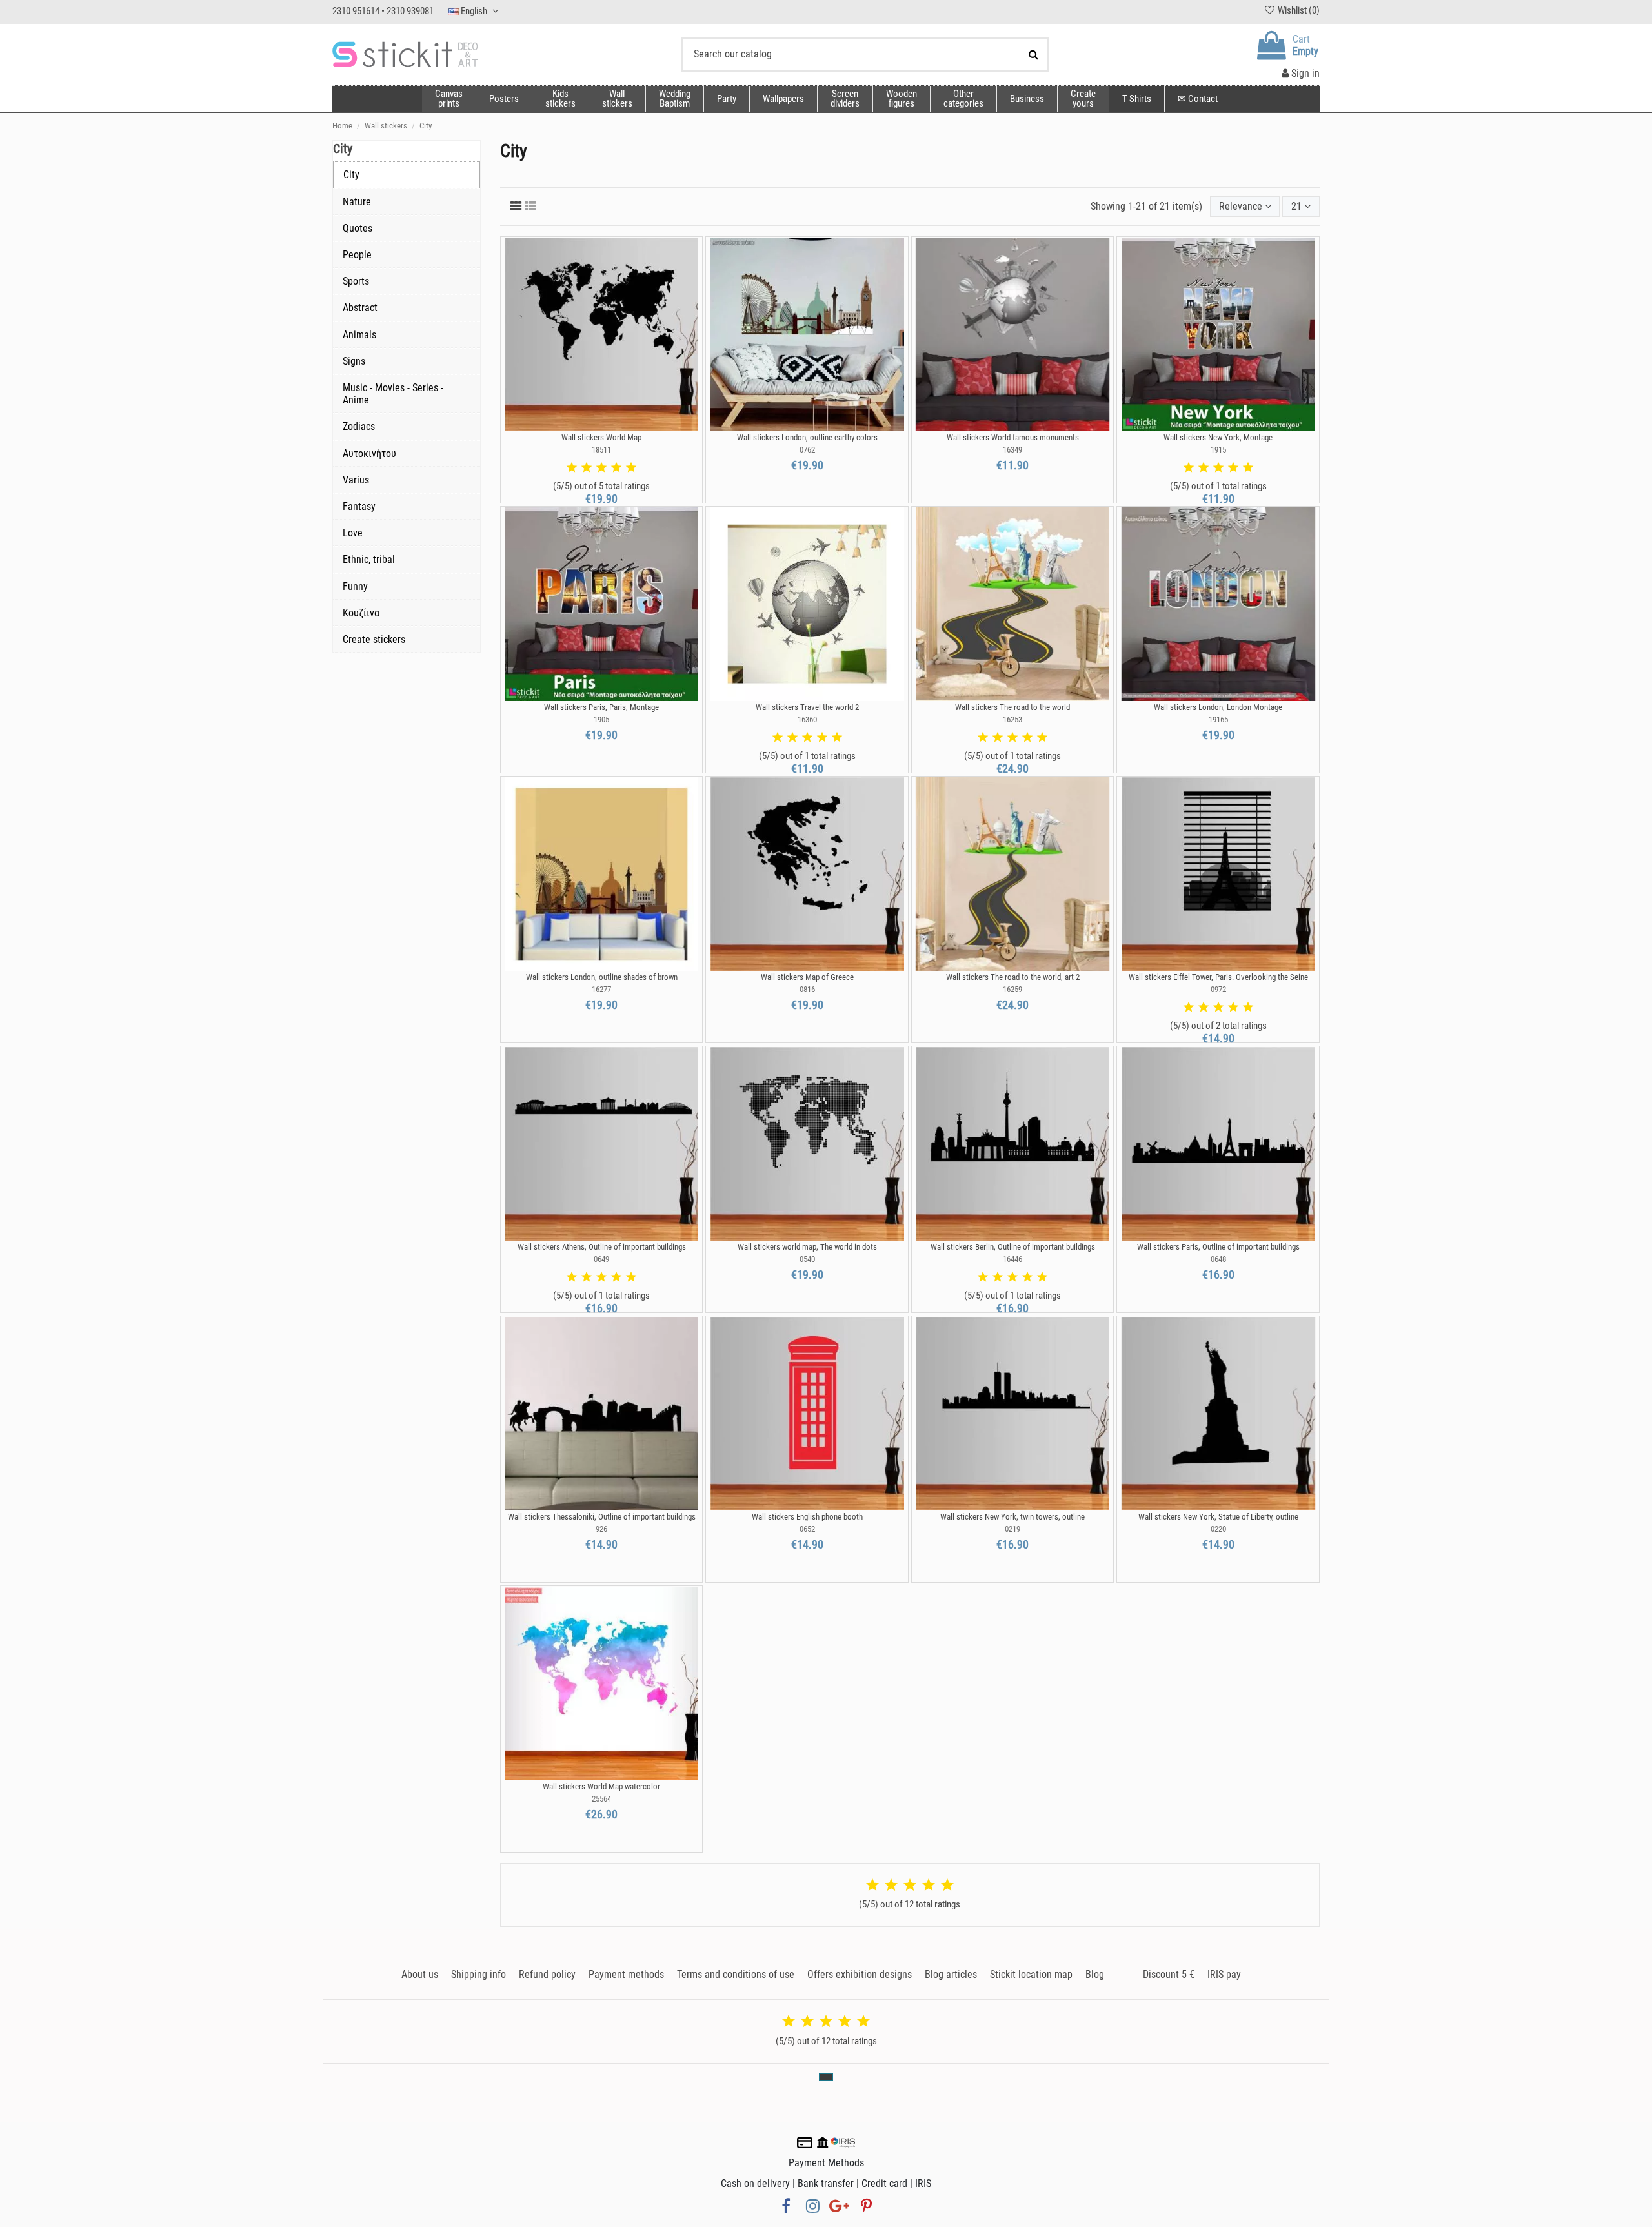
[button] (963, 99)
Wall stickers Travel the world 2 (807, 707)
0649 (601, 1259)
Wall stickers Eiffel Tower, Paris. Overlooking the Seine (1218, 977)
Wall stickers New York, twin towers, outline (1012, 1517)
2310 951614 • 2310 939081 (383, 11)
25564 (601, 1799)
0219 (1012, 1529)
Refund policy (547, 1974)
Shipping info (478, 1974)
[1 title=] (572, 468)
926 (601, 1529)
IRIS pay (1224, 1974)
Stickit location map (1031, 1974)
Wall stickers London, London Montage (1218, 707)
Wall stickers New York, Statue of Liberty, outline (1218, 1517)
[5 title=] (631, 468)
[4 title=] (616, 468)
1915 (1218, 450)
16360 (807, 719)
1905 (601, 719)
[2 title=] (587, 468)
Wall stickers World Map (601, 437)
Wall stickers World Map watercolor (601, 1786)
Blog (1095, 1974)
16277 (601, 989)
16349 (1012, 450)
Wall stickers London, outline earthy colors (807, 437)
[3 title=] (601, 468)
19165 (1218, 719)
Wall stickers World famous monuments (1013, 437)
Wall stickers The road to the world (1012, 707)
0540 (807, 1259)
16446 (1012, 1259)
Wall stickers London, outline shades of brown (602, 977)
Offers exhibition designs (860, 1974)
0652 (807, 1529)
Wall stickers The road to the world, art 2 (1013, 977)
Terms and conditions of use (736, 1974)
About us (420, 1974)
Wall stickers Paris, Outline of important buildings (1218, 1247)
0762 (807, 450)
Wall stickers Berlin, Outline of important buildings (1013, 1247)
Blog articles (951, 1974)
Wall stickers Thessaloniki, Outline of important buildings (602, 1517)
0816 (807, 989)
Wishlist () (1298, 10)
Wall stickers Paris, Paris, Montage (601, 707)
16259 (1012, 989)
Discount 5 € (1169, 1974)
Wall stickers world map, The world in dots (807, 1247)
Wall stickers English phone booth (807, 1517)
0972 (1218, 989)
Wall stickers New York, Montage (1218, 437)
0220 (1218, 1529)
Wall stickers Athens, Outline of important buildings (602, 1247)
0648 (1218, 1259)
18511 (601, 450)
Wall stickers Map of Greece (807, 977)
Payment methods (626, 1974)
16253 (1012, 719)
